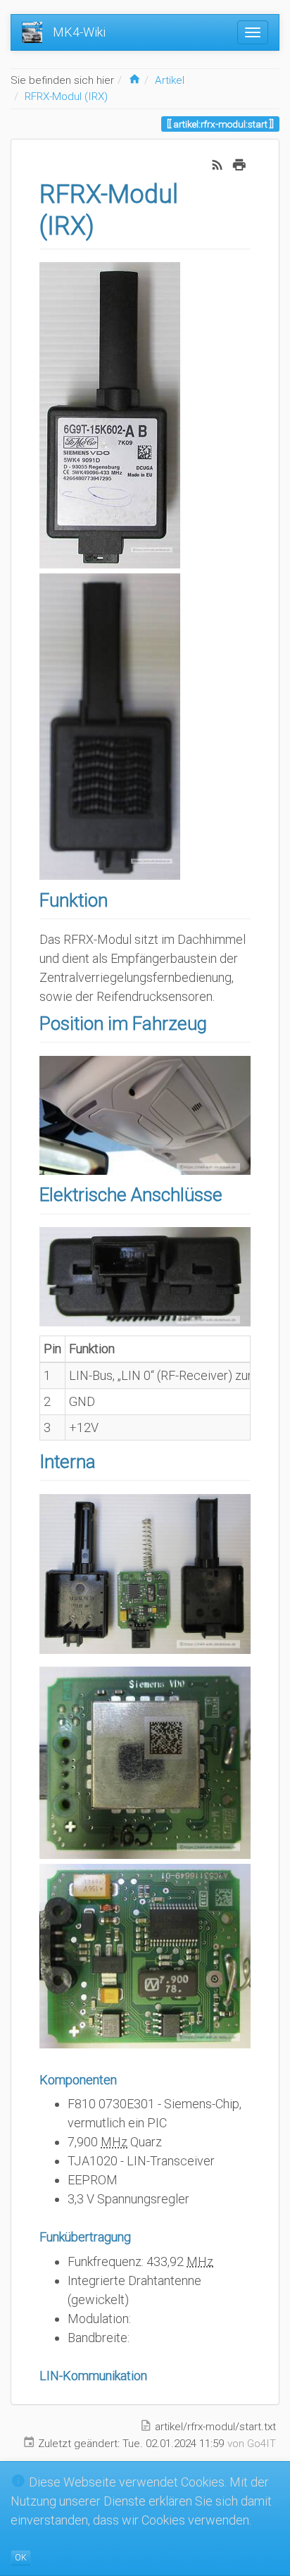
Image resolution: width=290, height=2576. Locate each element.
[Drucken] (239, 163)
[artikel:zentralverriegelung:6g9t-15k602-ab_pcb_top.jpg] (145, 1955)
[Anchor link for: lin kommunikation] (153, 2375)
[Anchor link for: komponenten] (123, 2079)
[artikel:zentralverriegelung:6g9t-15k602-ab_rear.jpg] (110, 726)
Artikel (170, 80)
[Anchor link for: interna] (105, 1460)
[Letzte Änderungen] (217, 163)
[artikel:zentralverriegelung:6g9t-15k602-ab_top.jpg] (110, 415)
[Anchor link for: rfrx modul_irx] (107, 223)
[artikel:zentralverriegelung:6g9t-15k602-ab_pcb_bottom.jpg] (145, 1761)
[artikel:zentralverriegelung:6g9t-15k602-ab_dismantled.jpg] (145, 1573)
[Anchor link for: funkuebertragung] (137, 2236)
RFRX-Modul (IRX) (66, 97)
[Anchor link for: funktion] (117, 899)
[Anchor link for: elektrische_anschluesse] (232, 1193)
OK (21, 2558)
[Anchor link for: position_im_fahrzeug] (216, 1022)
